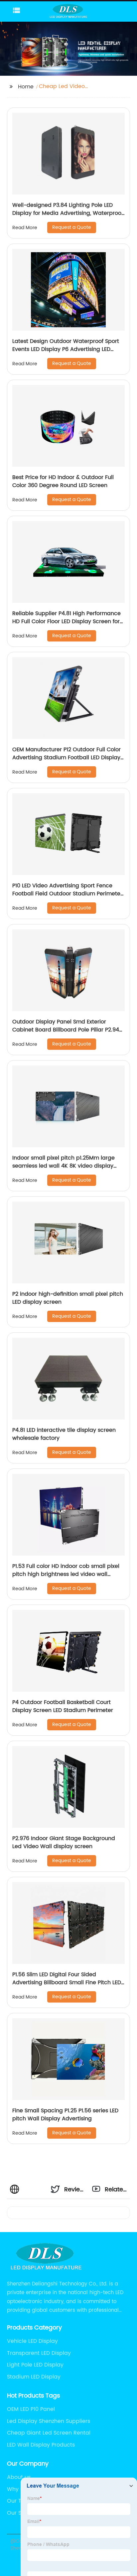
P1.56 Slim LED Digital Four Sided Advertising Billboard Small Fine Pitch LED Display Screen (67, 1983)
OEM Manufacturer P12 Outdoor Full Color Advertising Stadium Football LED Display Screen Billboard (67, 758)
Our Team (20, 2501)
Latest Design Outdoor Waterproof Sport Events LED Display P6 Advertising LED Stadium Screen (66, 349)
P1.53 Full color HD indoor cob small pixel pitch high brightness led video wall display (66, 1574)
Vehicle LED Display (32, 2341)
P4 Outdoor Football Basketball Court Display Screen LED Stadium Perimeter (63, 1706)
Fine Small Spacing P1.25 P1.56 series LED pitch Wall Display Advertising (65, 2115)
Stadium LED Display (34, 2377)
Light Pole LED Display (35, 2365)
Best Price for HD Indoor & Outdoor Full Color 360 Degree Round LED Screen (63, 481)
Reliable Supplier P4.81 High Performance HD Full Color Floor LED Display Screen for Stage (67, 621)
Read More (25, 228)
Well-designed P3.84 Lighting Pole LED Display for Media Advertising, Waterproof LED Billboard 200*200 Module (68, 213)
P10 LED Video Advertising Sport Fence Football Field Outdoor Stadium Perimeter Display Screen (67, 894)
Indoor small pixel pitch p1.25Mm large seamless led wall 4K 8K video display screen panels (64, 1166)
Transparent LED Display (39, 2353)
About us (19, 2477)
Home (26, 87)
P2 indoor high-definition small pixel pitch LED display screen (68, 1298)
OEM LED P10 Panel (31, 2409)
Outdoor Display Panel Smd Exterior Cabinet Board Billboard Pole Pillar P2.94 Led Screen (66, 1030)
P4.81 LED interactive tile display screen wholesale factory (64, 1434)
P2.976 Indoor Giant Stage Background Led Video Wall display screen (64, 1842)
